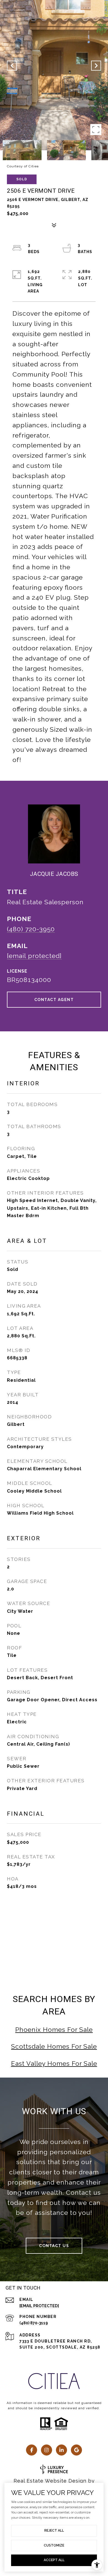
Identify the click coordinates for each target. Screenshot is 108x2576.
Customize (54, 2545)
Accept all (54, 2560)
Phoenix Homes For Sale (54, 2029)
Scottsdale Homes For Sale (54, 2046)
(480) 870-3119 (34, 2323)
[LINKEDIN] (61, 2450)
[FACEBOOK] (32, 2450)
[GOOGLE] (76, 2450)
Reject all (54, 2531)
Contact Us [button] (54, 2246)
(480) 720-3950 (31, 929)
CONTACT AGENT (54, 1000)
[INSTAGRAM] (47, 2450)
